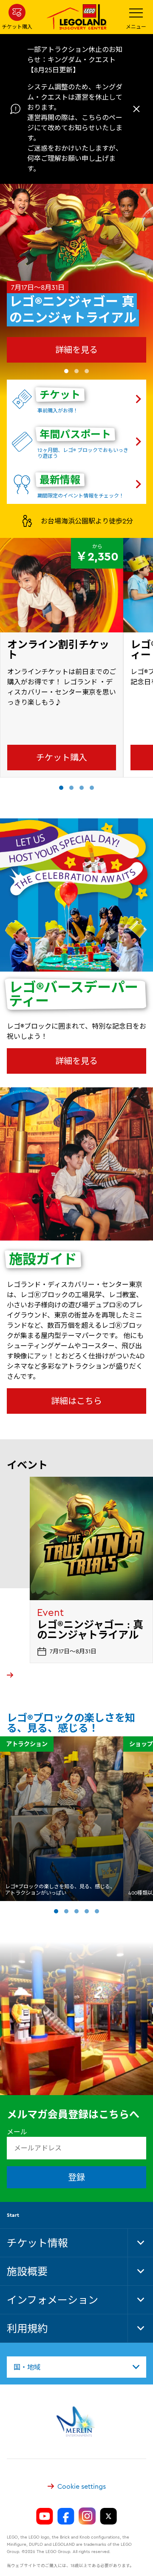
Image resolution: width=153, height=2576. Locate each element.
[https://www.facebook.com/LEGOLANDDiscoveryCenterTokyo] (66, 2516)
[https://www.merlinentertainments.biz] (77, 2422)
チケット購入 (62, 757)
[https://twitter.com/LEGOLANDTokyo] (108, 2516)
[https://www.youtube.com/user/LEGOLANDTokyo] (45, 2516)
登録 (76, 2177)
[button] (66, 371)
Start (13, 2215)
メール (17, 2132)
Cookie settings (82, 2486)
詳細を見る (76, 350)
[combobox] (76, 2367)
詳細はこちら (76, 1401)
